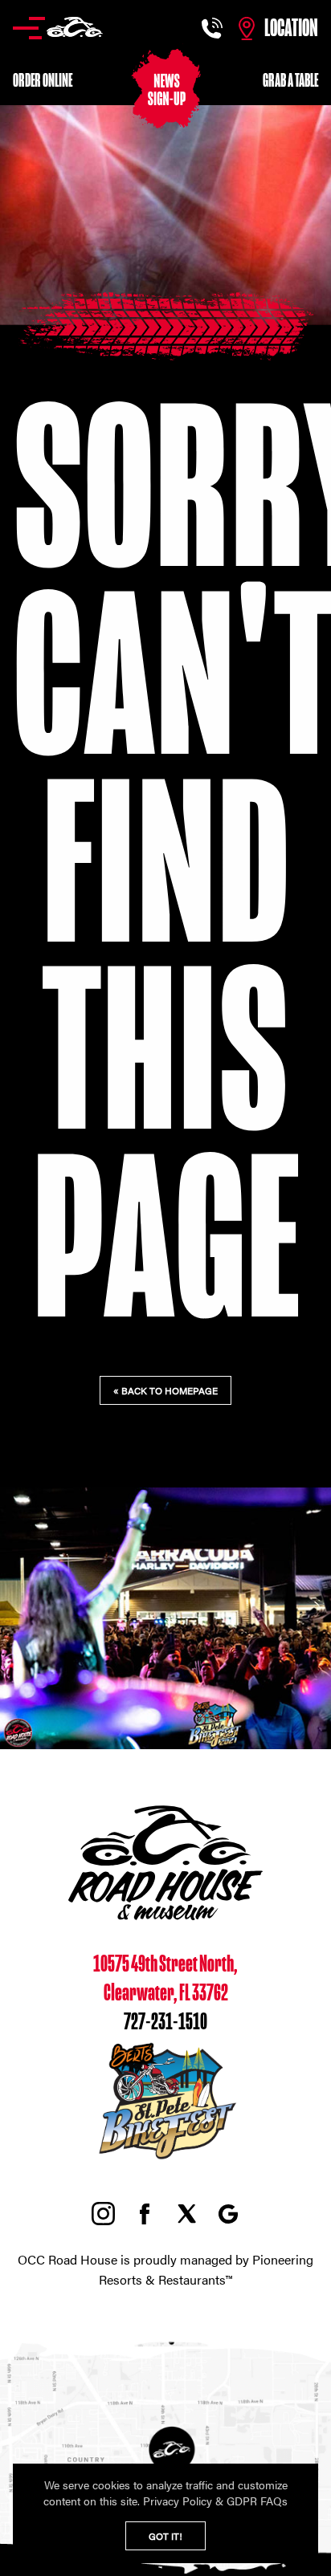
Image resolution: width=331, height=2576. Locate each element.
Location (291, 28)
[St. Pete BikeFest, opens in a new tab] (165, 2160)
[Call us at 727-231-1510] (214, 28)
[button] (58, 28)
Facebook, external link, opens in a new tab (145, 2214)
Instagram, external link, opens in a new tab (103, 2214)
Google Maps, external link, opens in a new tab (228, 2214)
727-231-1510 (165, 2022)
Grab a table (290, 81)
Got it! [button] (165, 2536)
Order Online (43, 81)
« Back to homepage (165, 1390)
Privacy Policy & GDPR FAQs (215, 2501)
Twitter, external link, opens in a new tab (186, 2214)
